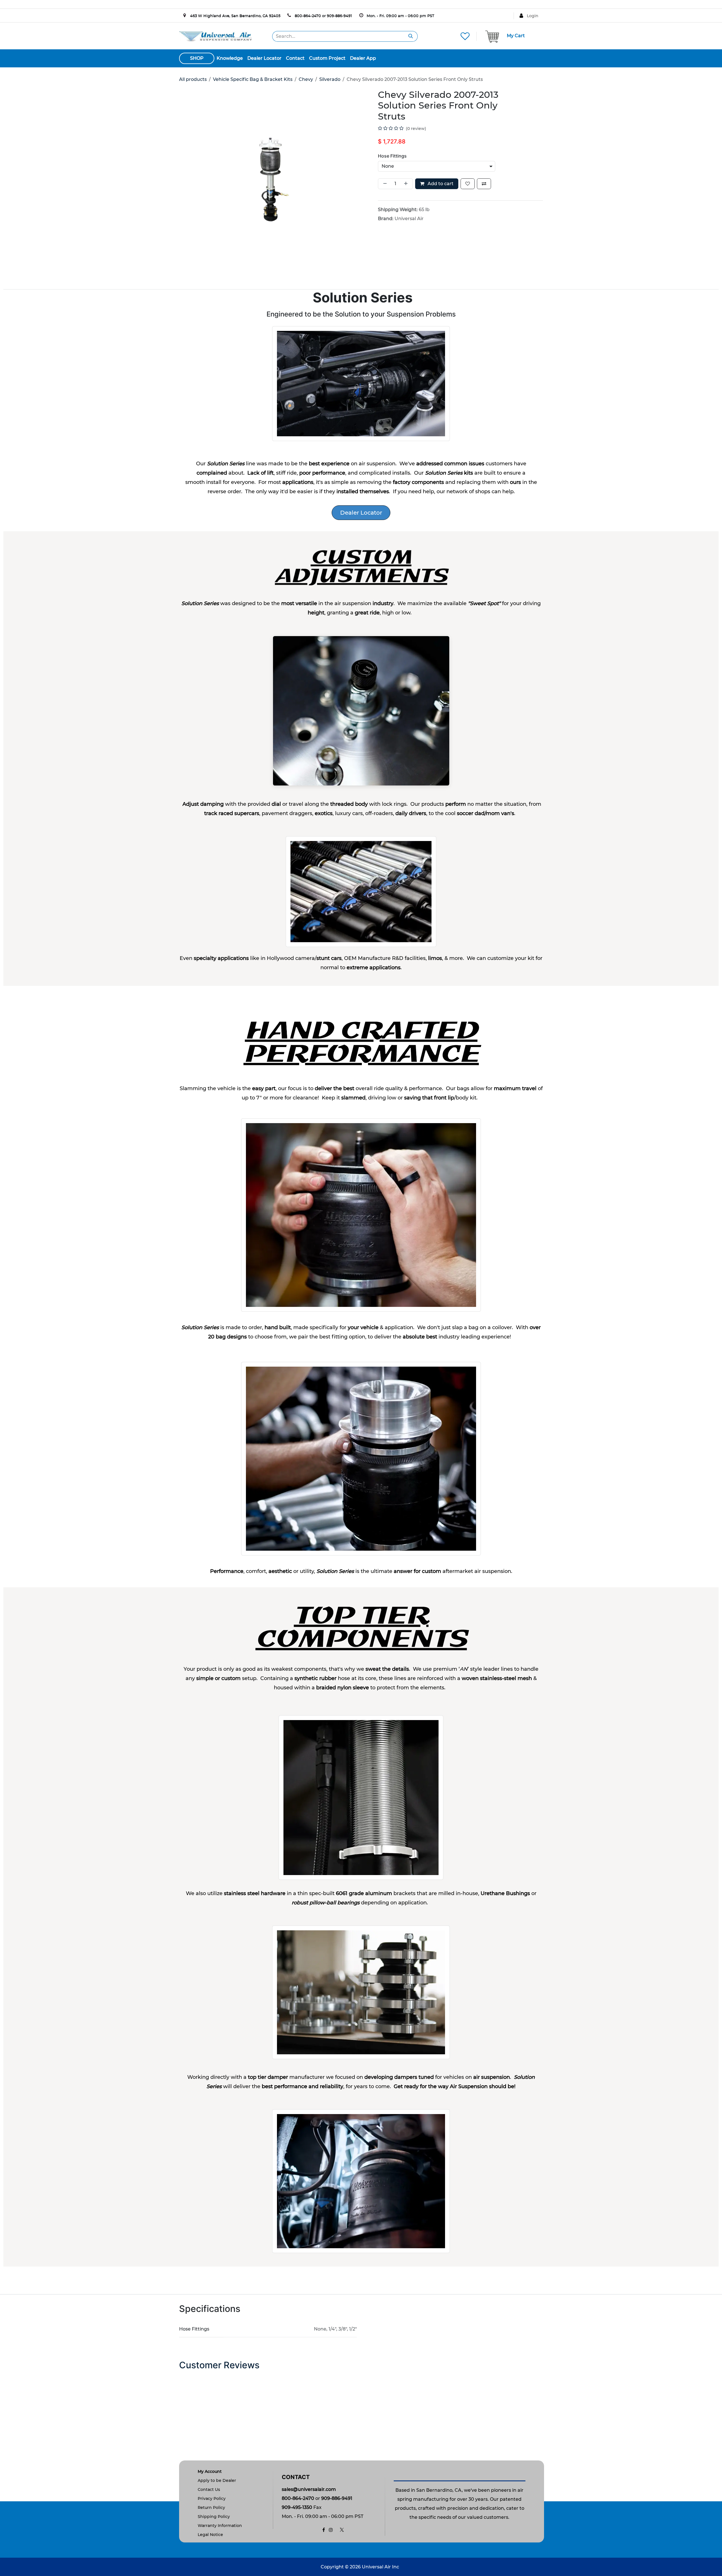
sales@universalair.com (309, 2489)
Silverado (330, 79)
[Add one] (407, 184)
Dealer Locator (361, 513)
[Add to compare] (484, 184)
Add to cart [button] (440, 184)
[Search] (411, 36)
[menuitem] (230, 58)
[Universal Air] (215, 36)
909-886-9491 (339, 16)
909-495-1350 (297, 2507)
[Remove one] (384, 184)
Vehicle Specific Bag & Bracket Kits (253, 79)
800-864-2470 (308, 16)
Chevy (306, 79)
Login (533, 16)
